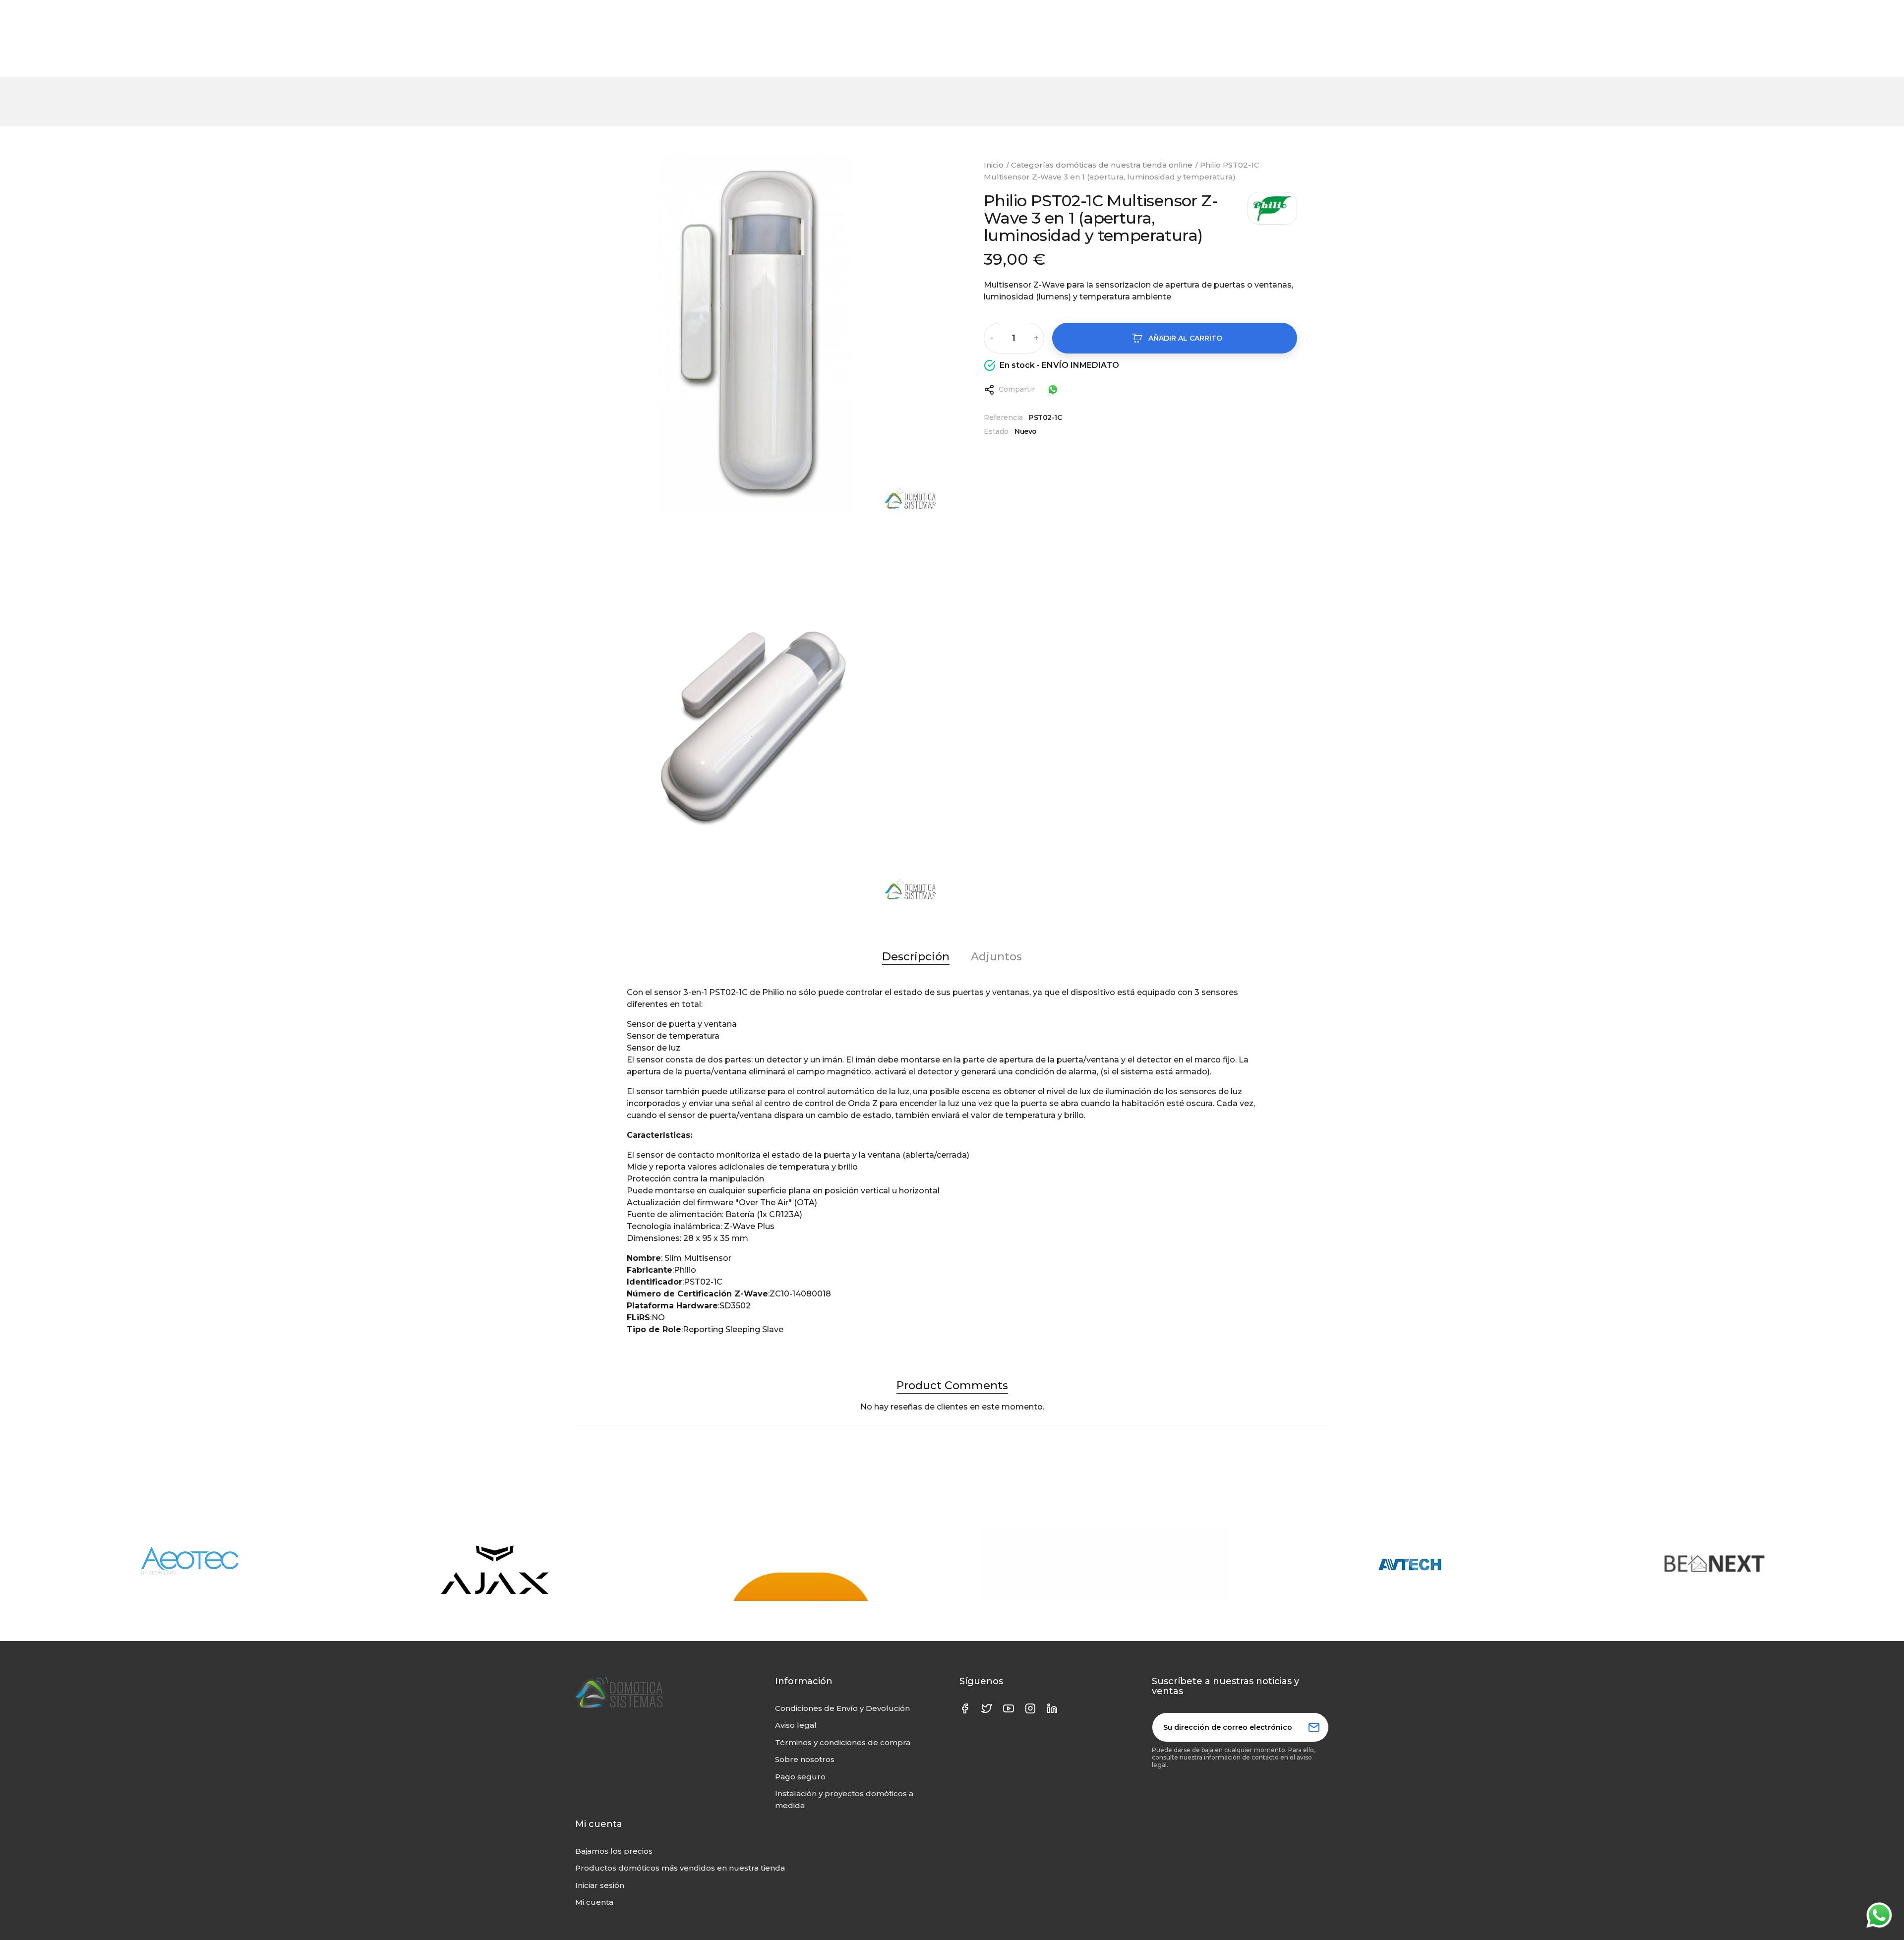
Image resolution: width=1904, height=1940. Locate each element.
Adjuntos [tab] (996, 957)
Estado (996, 431)
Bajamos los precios (614, 1851)
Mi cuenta (594, 1902)
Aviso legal (796, 1725)
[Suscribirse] (1314, 1727)
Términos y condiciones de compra (843, 1742)
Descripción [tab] (916, 957)
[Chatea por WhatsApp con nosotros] (1053, 389)
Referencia (1003, 417)
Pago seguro (800, 1777)
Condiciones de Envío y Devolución (842, 1708)
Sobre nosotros (805, 1759)
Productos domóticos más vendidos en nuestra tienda (680, 1868)
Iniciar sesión (600, 1885)
